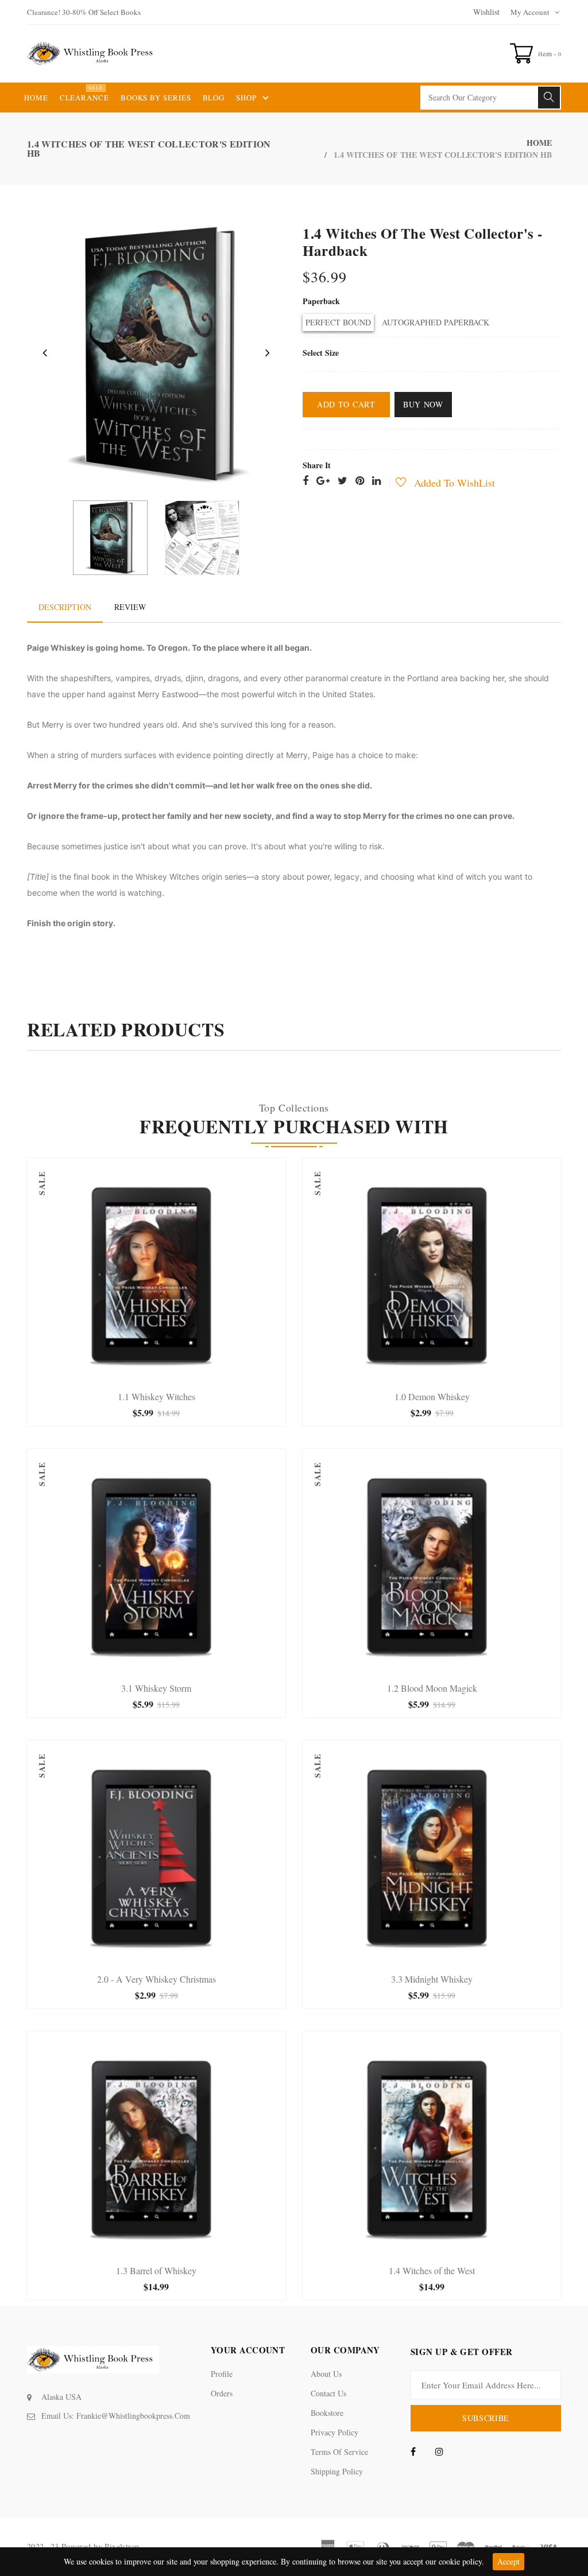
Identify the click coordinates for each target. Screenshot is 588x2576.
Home (539, 143)
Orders (222, 2393)
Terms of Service (339, 2452)
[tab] (65, 607)
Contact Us (328, 2393)
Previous (45, 352)
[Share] (305, 481)
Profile (222, 2374)
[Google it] (323, 481)
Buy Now (423, 404)
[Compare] (192, 1375)
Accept (508, 2561)
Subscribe (486, 2418)
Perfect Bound (338, 322)
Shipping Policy (337, 2471)
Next (268, 352)
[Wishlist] (394, 483)
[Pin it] (360, 481)
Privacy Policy (334, 2432)
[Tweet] (343, 481)
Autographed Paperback (436, 322)
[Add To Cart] (120, 1375)
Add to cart (346, 404)
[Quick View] (168, 1375)
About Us (326, 2374)
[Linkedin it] (376, 481)
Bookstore (327, 2413)
